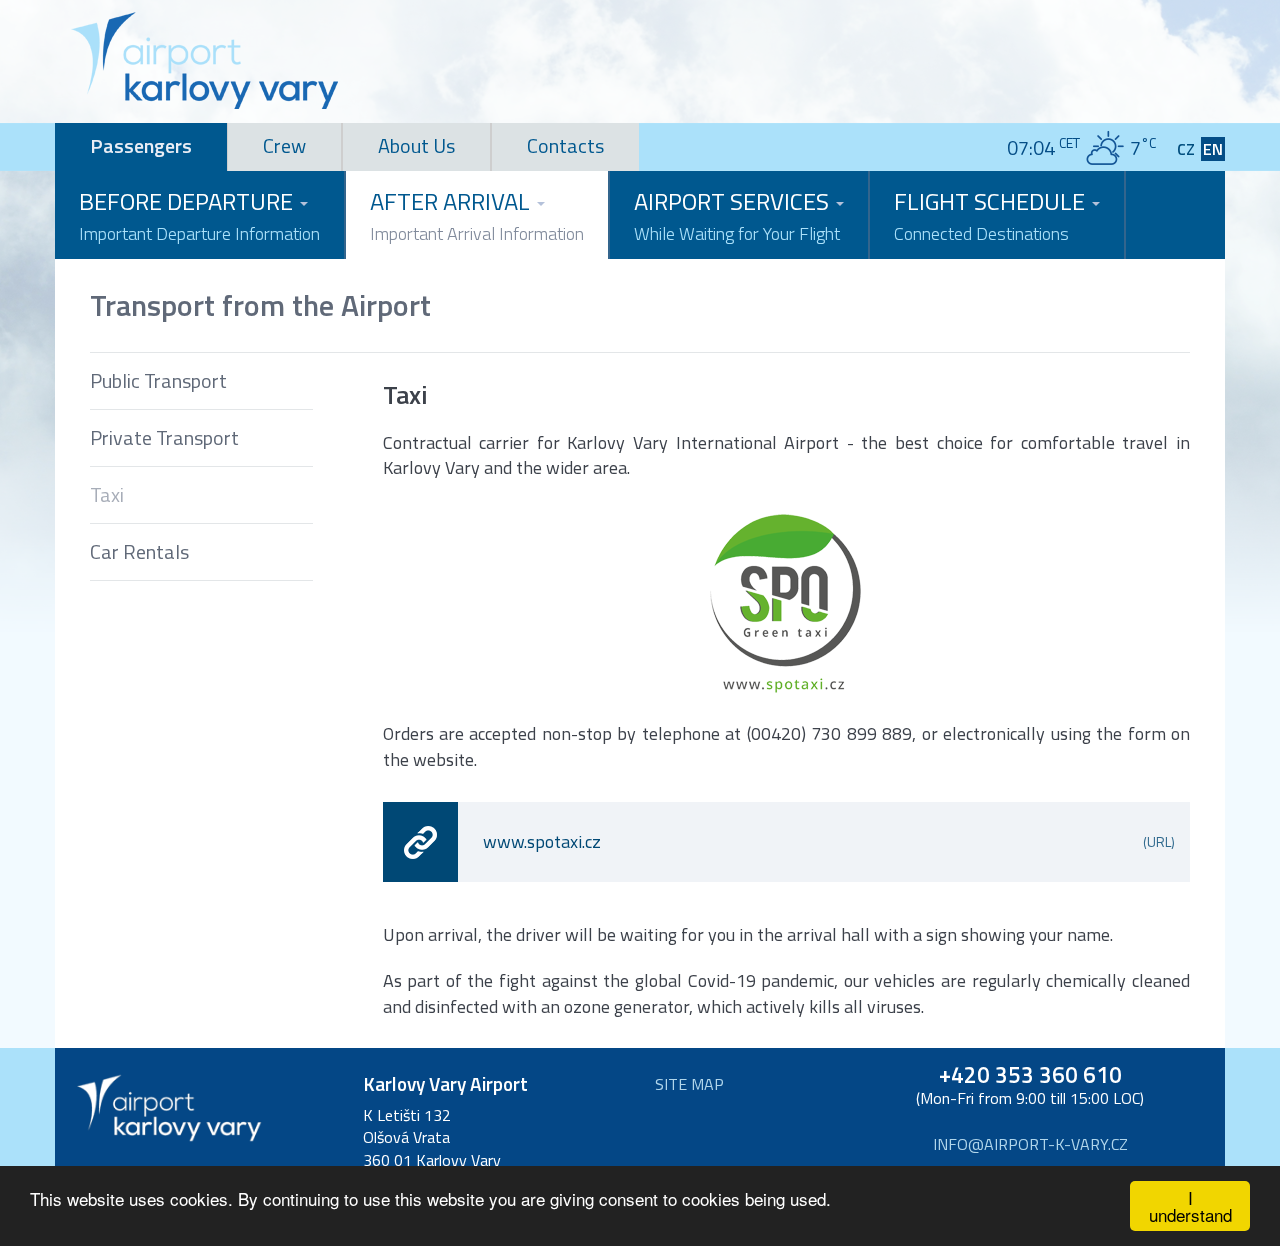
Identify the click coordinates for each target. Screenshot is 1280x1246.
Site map (689, 1084)
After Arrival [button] (477, 215)
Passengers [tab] (141, 145)
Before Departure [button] (199, 215)
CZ (1186, 149)
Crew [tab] (284, 145)
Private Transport (164, 437)
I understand (1190, 1206)
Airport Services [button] (737, 215)
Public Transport (158, 380)
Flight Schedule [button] (992, 215)
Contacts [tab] (565, 145)
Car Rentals (139, 551)
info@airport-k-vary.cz (1030, 1144)
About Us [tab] (416, 145)
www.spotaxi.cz (829, 841)
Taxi (107, 494)
